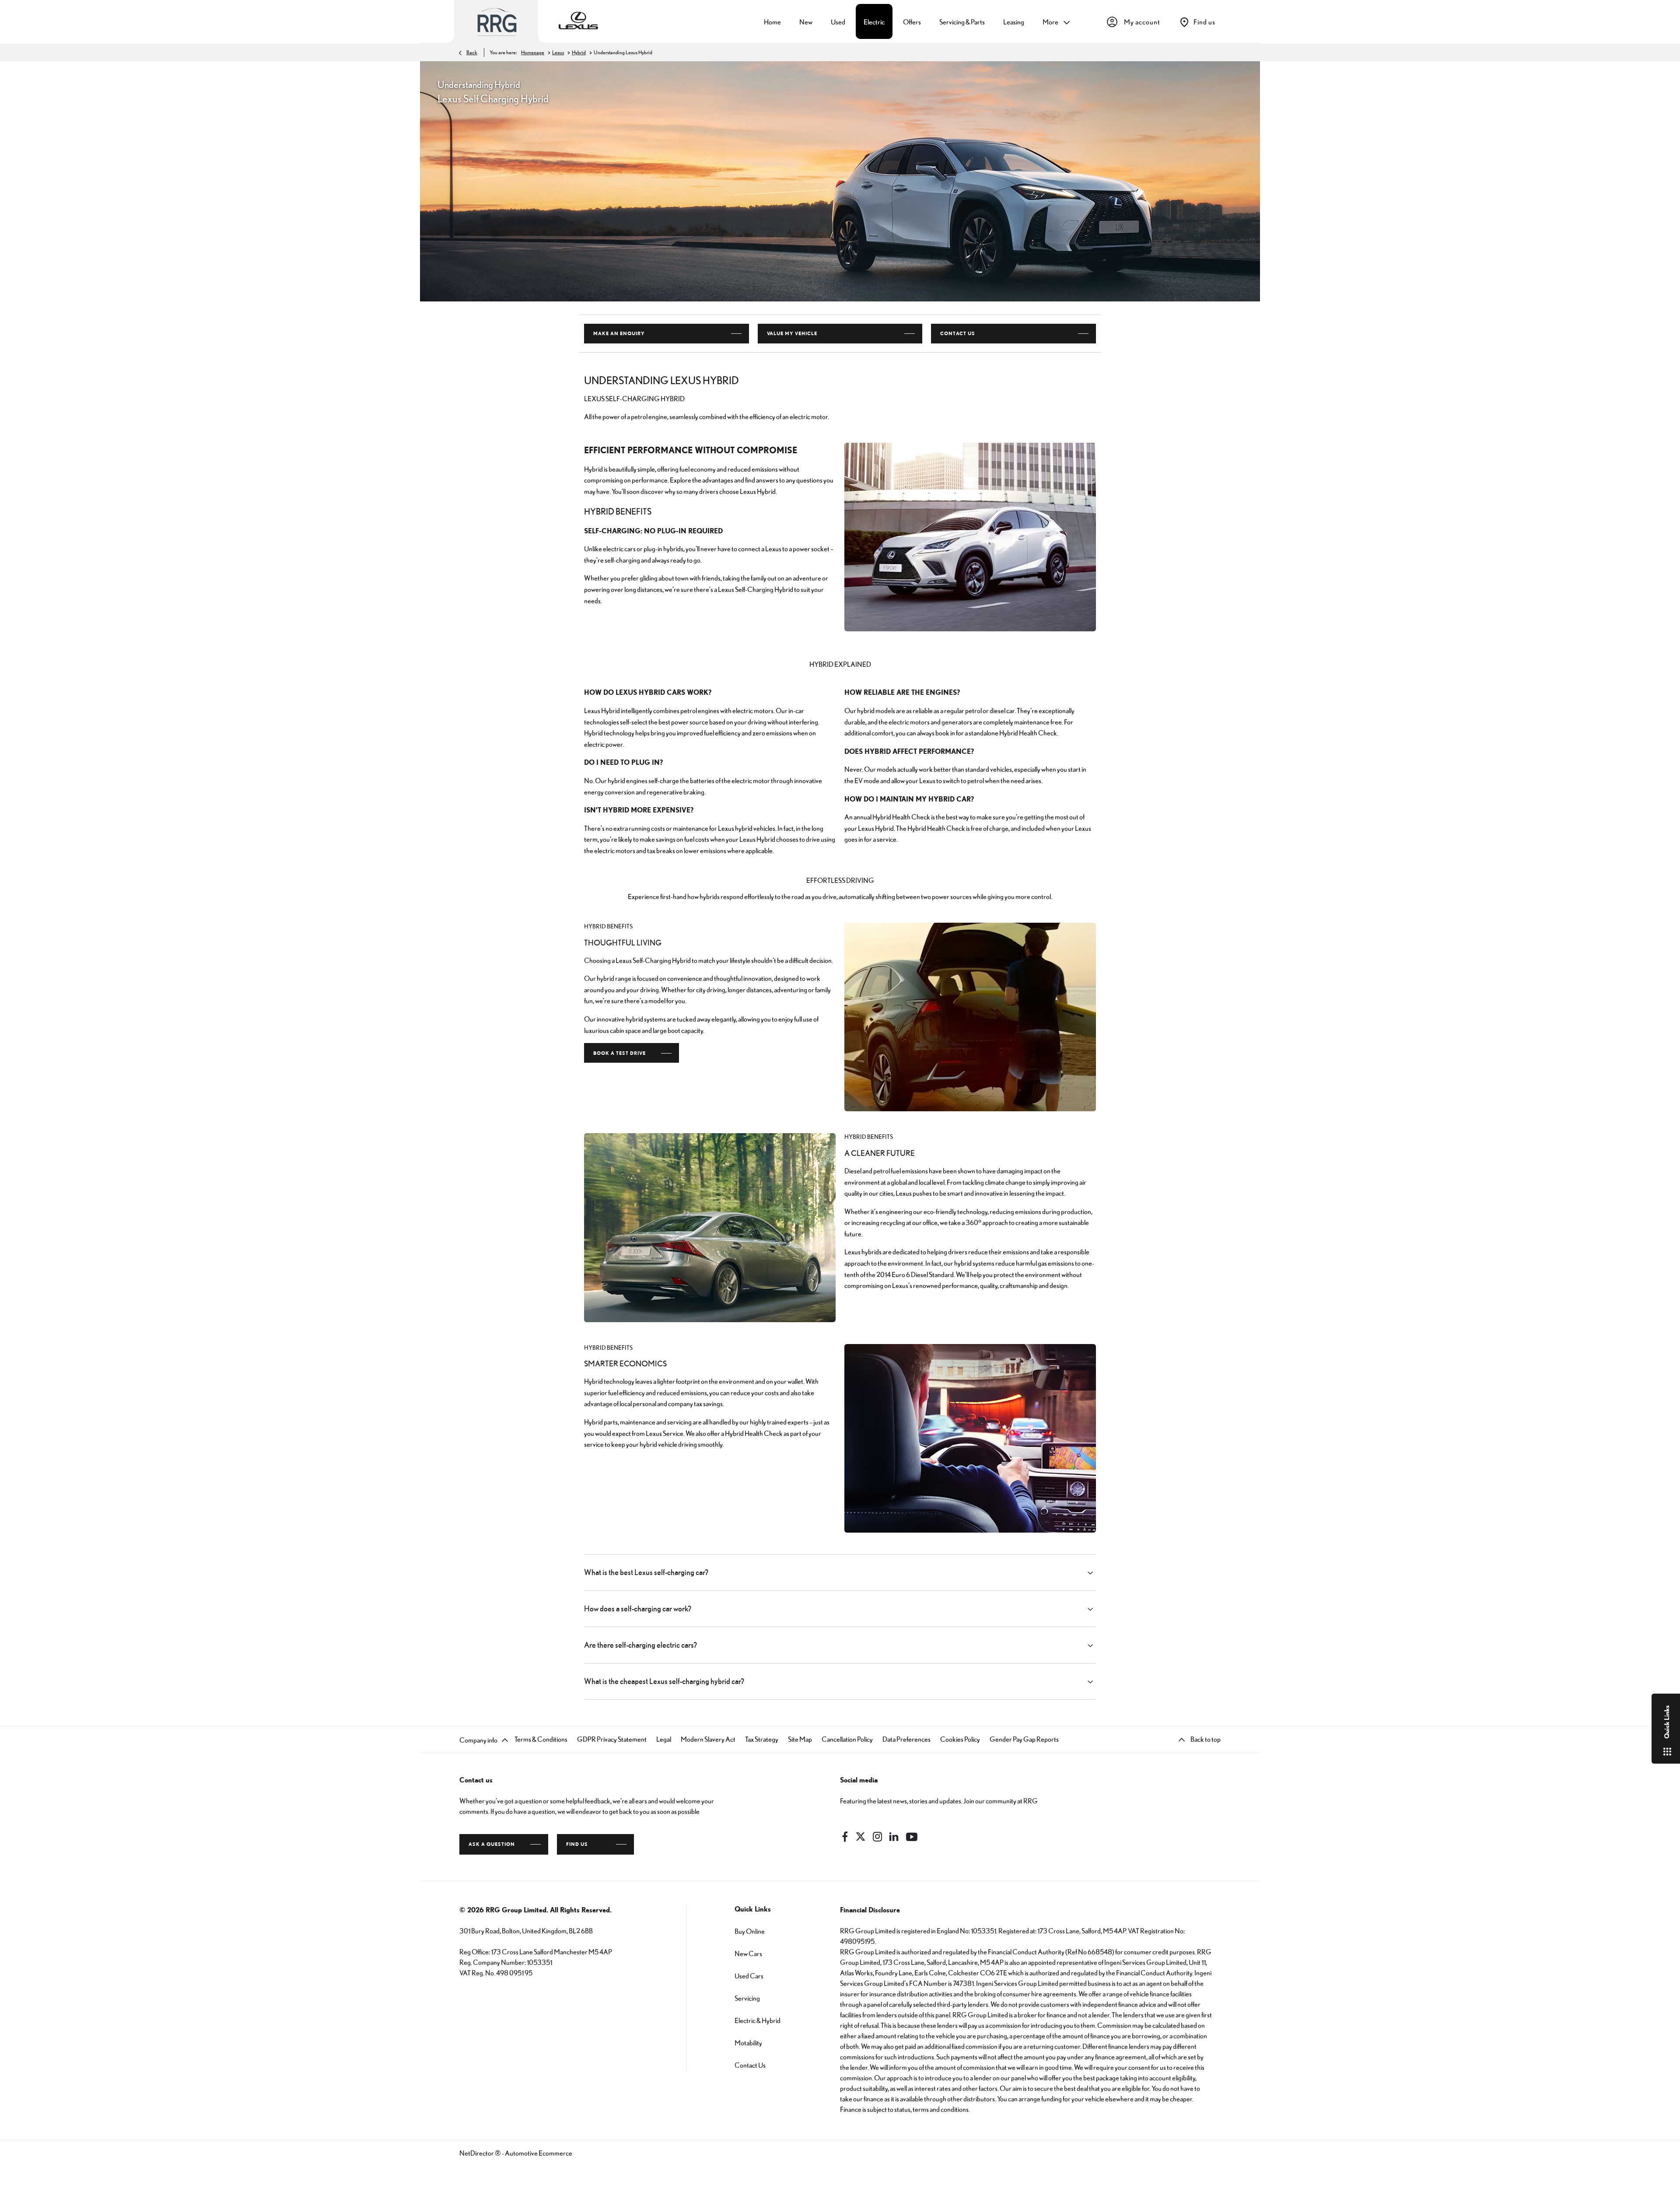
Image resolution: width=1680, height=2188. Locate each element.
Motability (748, 2043)
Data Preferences (906, 1739)
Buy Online (750, 1931)
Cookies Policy (960, 1739)
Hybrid (579, 53)
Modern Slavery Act (708, 1739)
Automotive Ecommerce (539, 2153)
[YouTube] (912, 1837)
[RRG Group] (497, 22)
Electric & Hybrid (758, 2020)
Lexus (558, 53)
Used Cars (749, 1976)
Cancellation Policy (847, 1739)
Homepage (533, 53)
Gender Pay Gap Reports (1024, 1739)
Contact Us (750, 2065)
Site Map (800, 1739)
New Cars (748, 1953)
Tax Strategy (762, 1739)
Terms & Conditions (541, 1739)
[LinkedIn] (894, 1837)
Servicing (747, 1998)
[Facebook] (845, 1837)
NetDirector (477, 2153)
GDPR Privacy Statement (612, 1739)
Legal (664, 1739)
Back (472, 53)
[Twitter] (861, 1837)
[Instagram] (878, 1837)
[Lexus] (578, 22)
